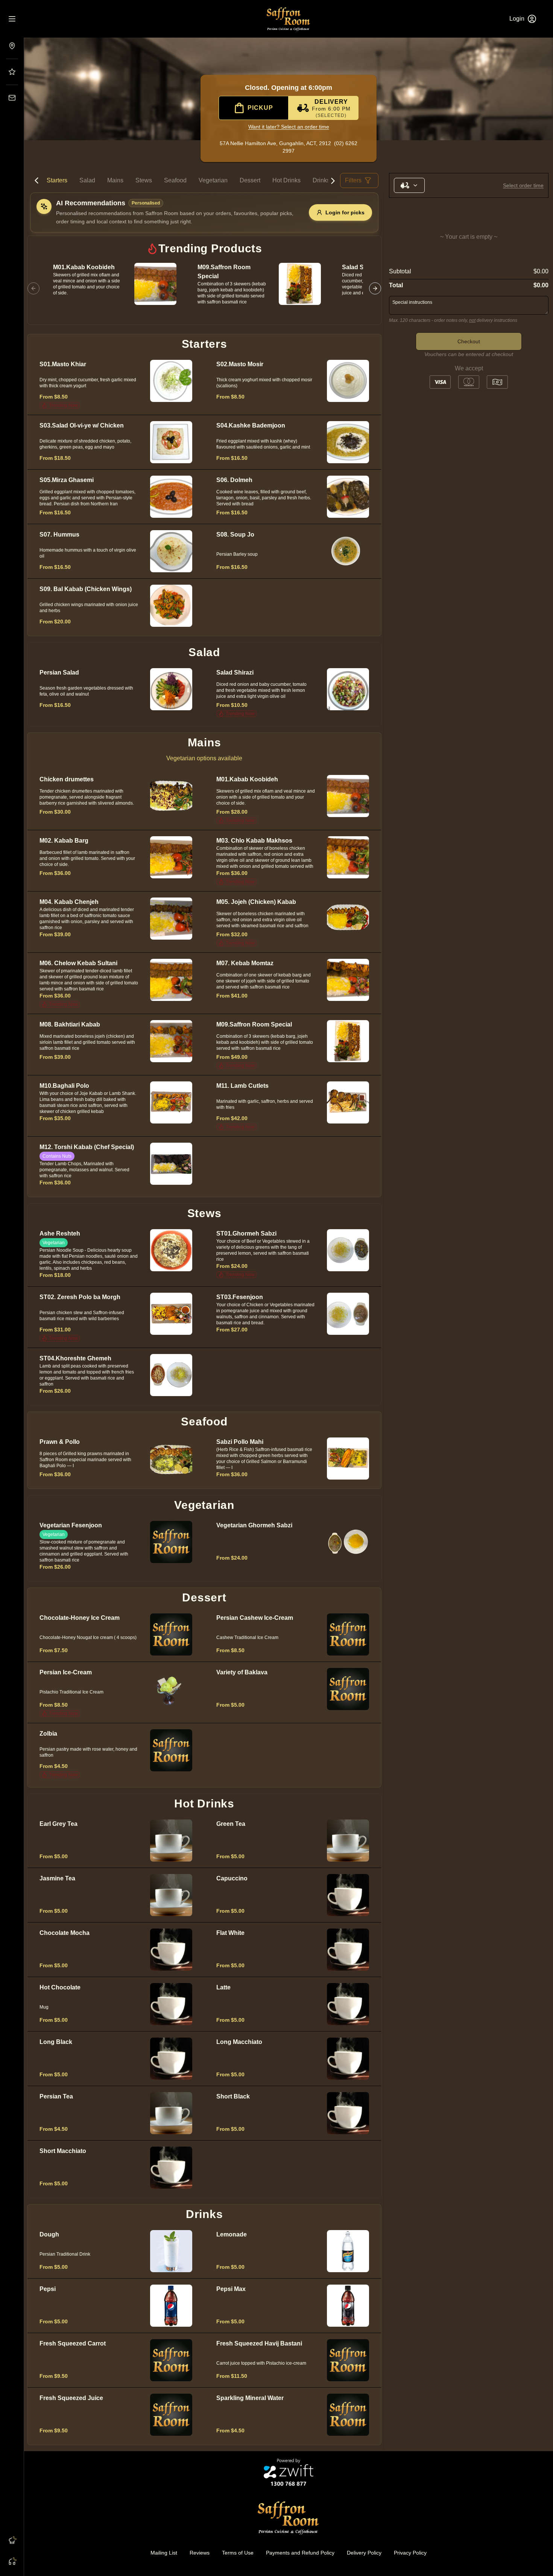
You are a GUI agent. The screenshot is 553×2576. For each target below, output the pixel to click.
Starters (57, 180)
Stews (144, 180)
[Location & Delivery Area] (12, 46)
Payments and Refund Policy (300, 2553)
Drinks (321, 180)
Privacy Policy (410, 2553)
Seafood (175, 180)
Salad (87, 180)
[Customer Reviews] (12, 72)
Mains (115, 180)
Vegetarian (213, 180)
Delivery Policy (364, 2553)
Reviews (200, 2553)
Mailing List (164, 2553)
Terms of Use (238, 2553)
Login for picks (345, 212)
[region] (204, 288)
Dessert (250, 180)
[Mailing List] (12, 98)
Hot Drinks (286, 180)
